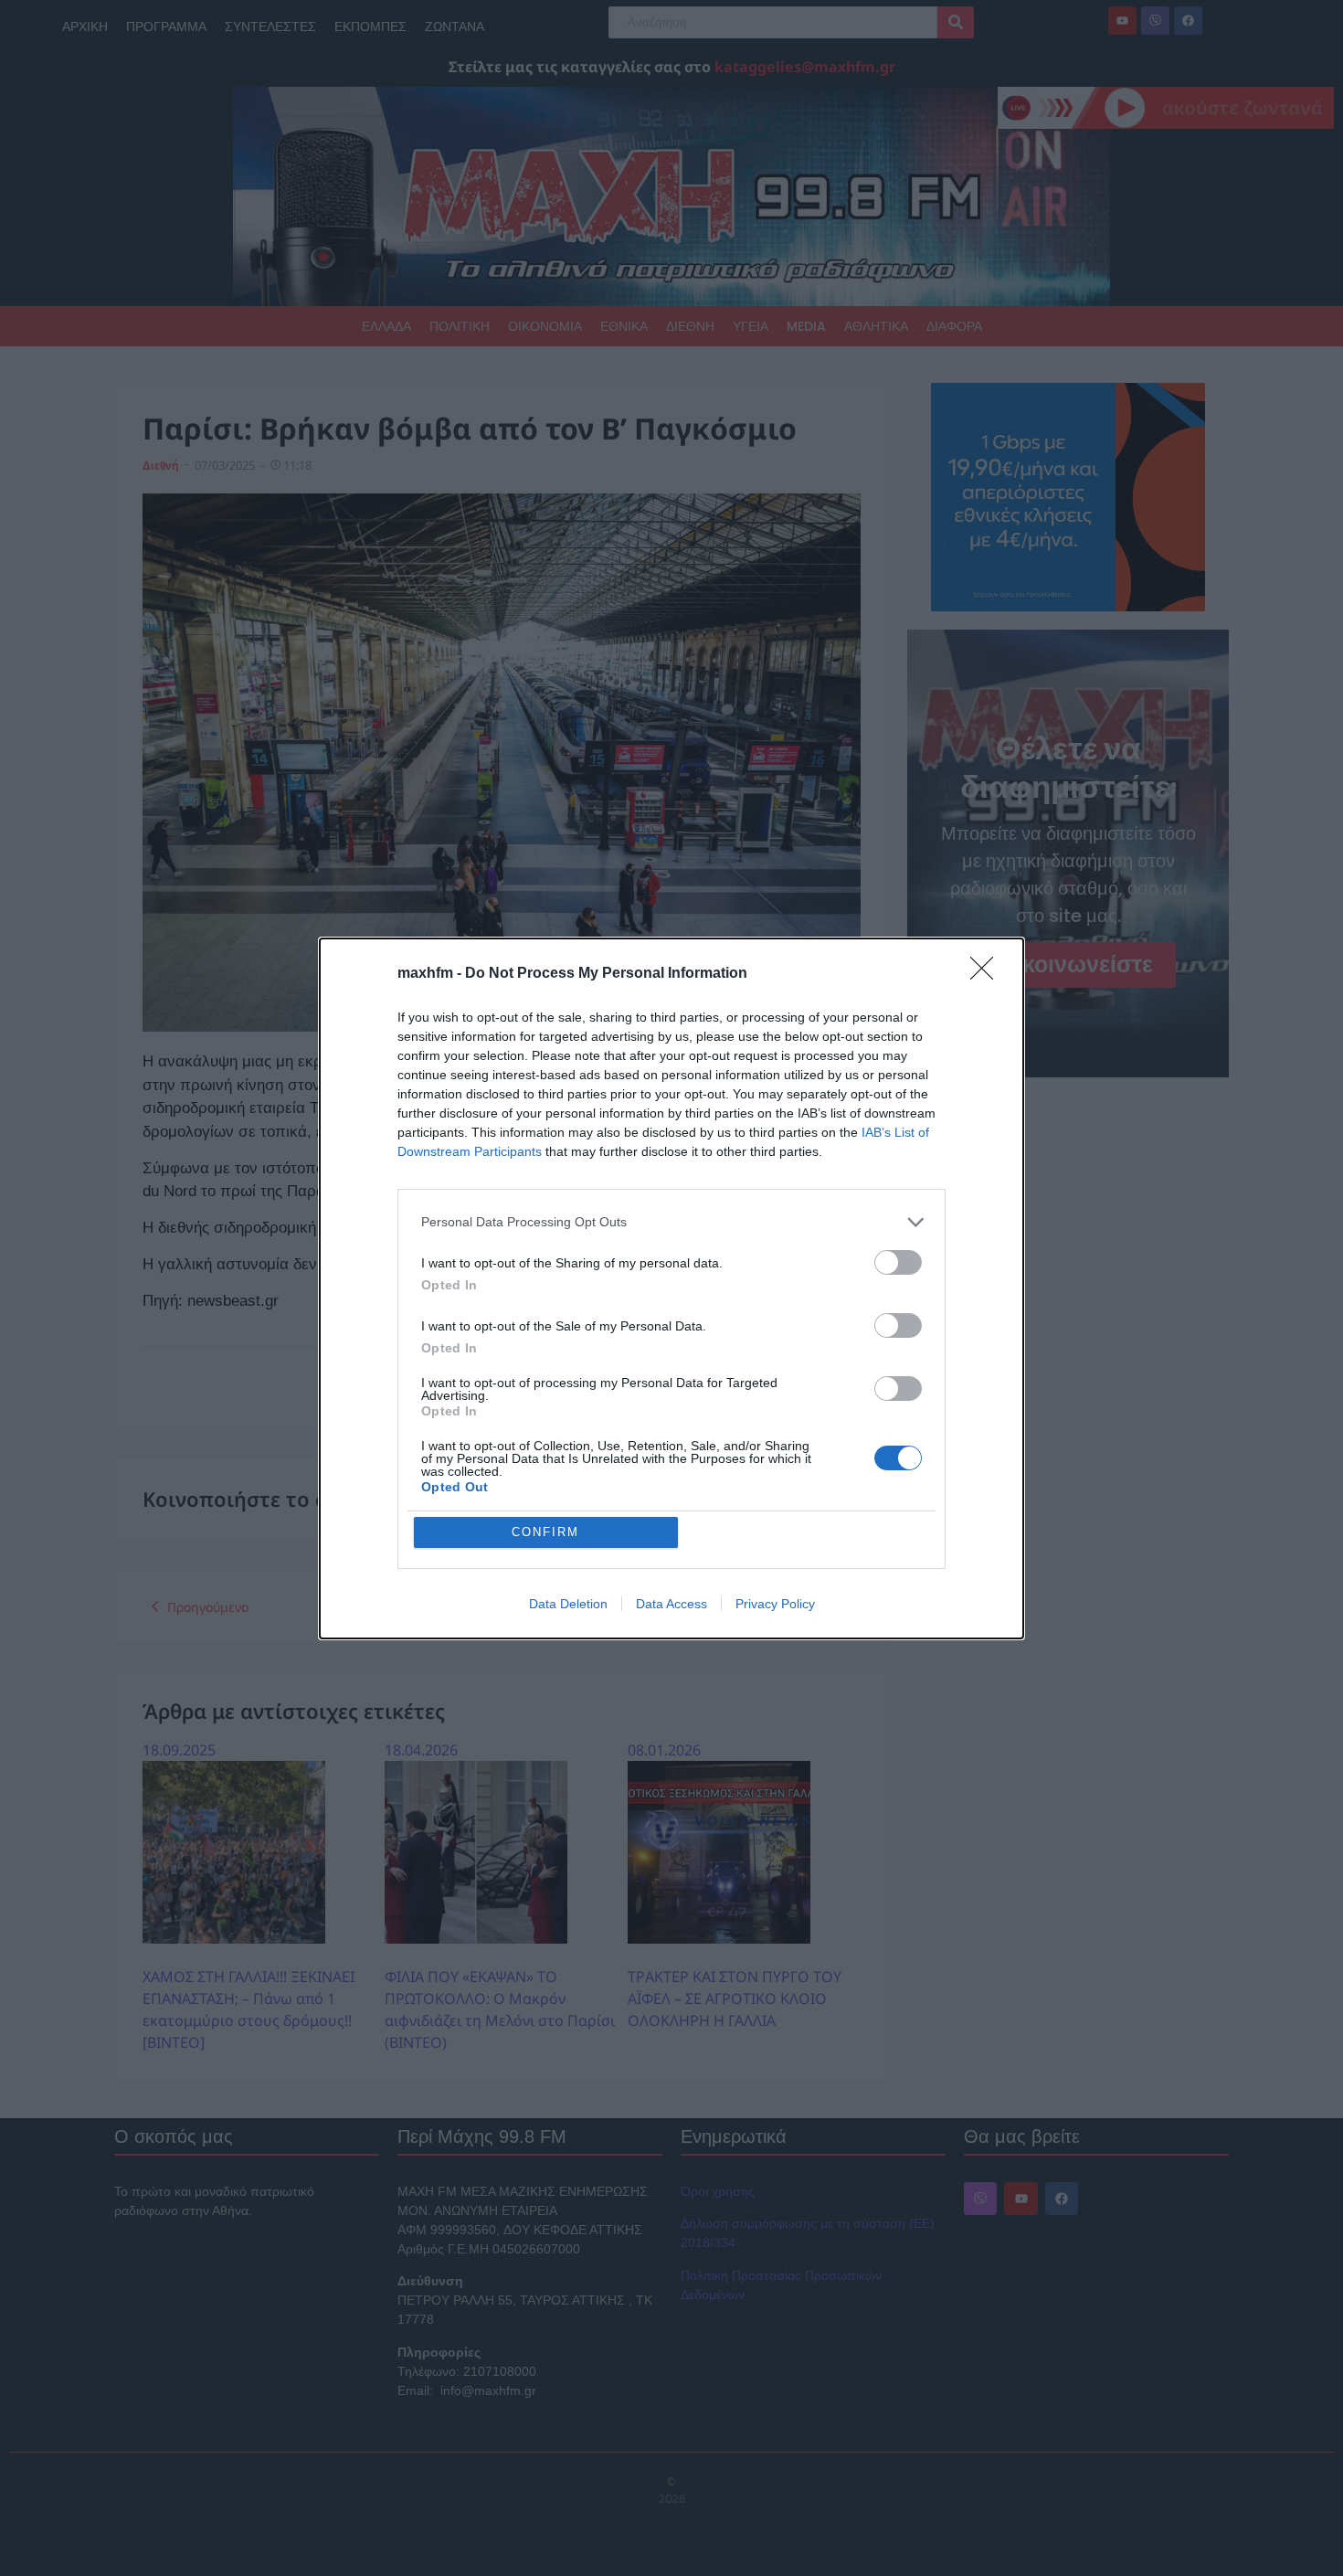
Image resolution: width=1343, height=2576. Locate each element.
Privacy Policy (775, 1604)
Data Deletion (568, 1604)
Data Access (671, 1604)
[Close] (988, 974)
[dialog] (671, 1288)
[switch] (898, 1262)
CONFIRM (545, 1532)
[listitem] (671, 1222)
